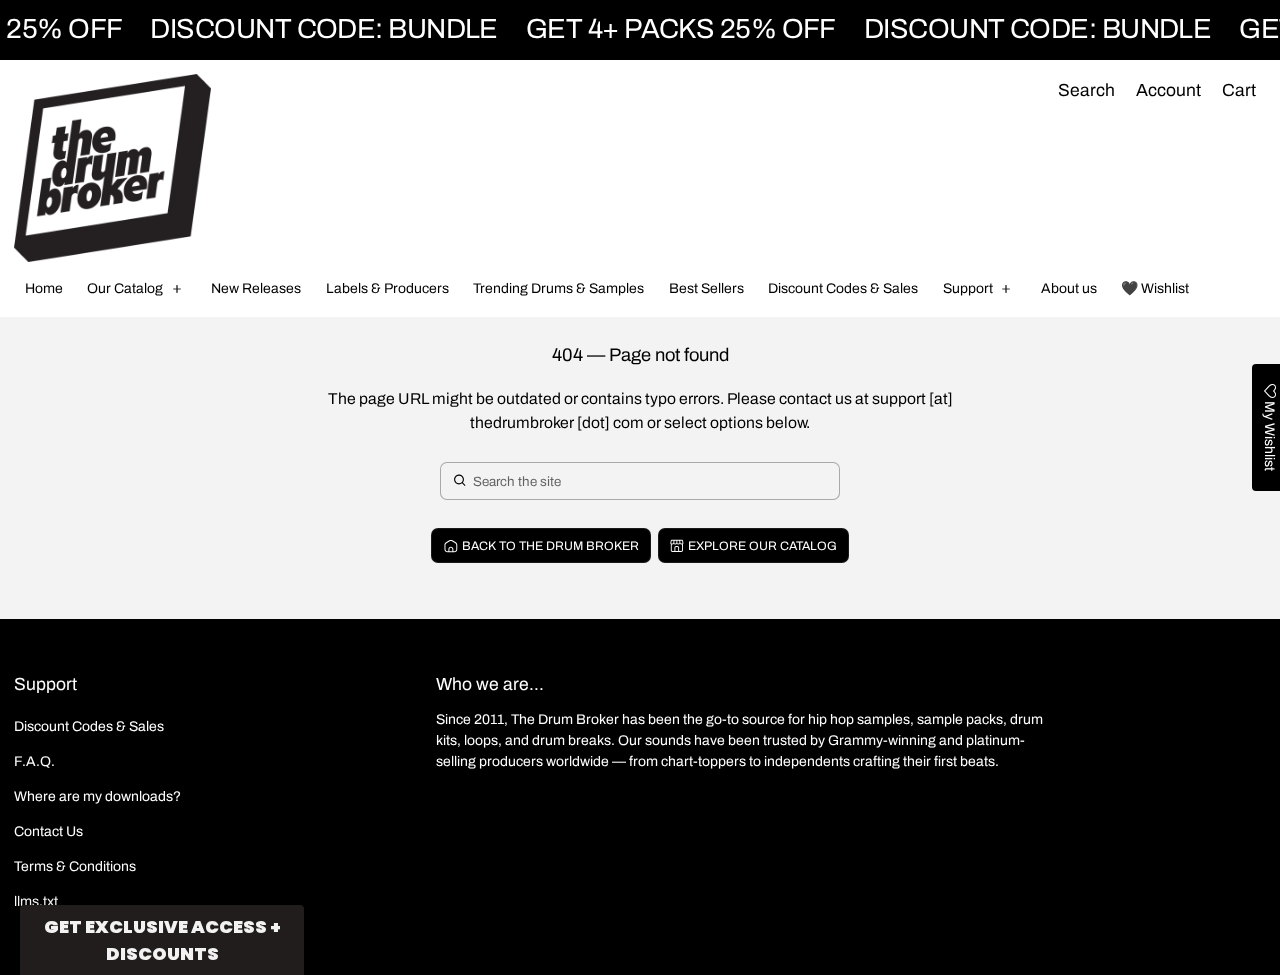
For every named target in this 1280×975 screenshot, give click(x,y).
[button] (1086, 91)
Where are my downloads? (97, 796)
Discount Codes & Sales (89, 726)
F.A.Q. (34, 761)
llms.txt (36, 901)
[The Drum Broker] (112, 168)
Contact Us (48, 831)
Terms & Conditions (75, 866)
